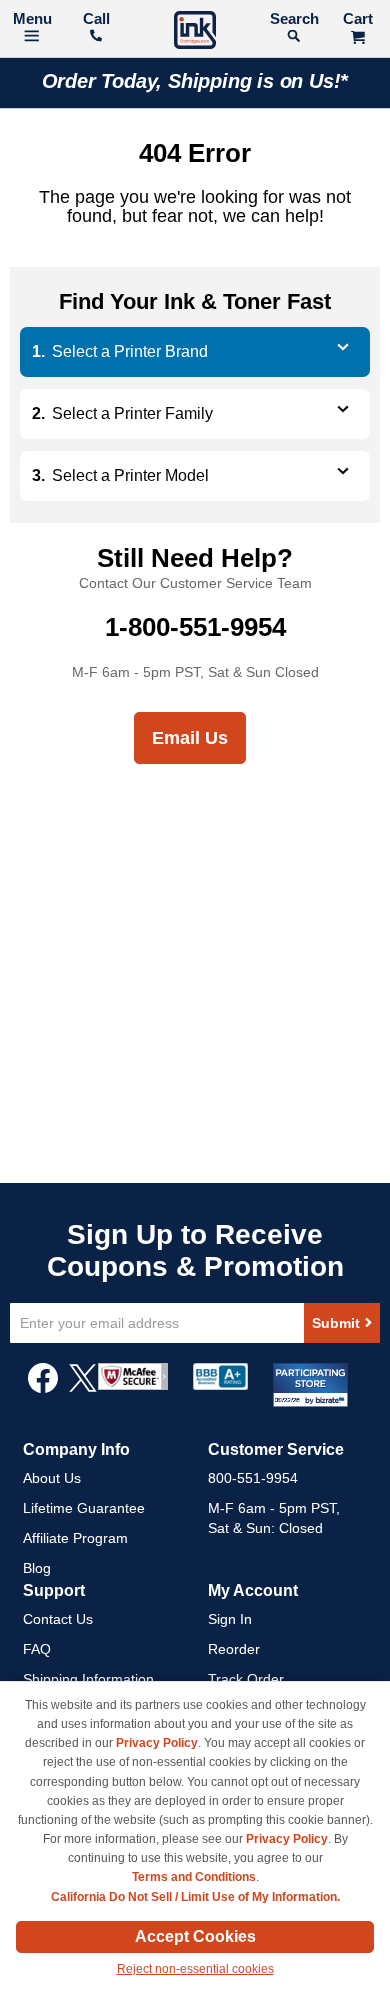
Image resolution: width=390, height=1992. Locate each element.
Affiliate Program (75, 1538)
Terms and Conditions (194, 1877)
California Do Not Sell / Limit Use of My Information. (195, 1897)
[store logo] (195, 32)
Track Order (246, 1679)
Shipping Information (88, 1679)
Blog (37, 1568)
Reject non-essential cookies (195, 1969)
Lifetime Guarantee (84, 1508)
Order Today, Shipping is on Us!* (195, 81)
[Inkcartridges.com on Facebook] (43, 1388)
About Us (52, 1478)
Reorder (234, 1649)
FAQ (37, 1649)
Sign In (230, 1619)
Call (96, 18)
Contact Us (58, 1619)
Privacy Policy (157, 1743)
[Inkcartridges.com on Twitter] (83, 1388)
